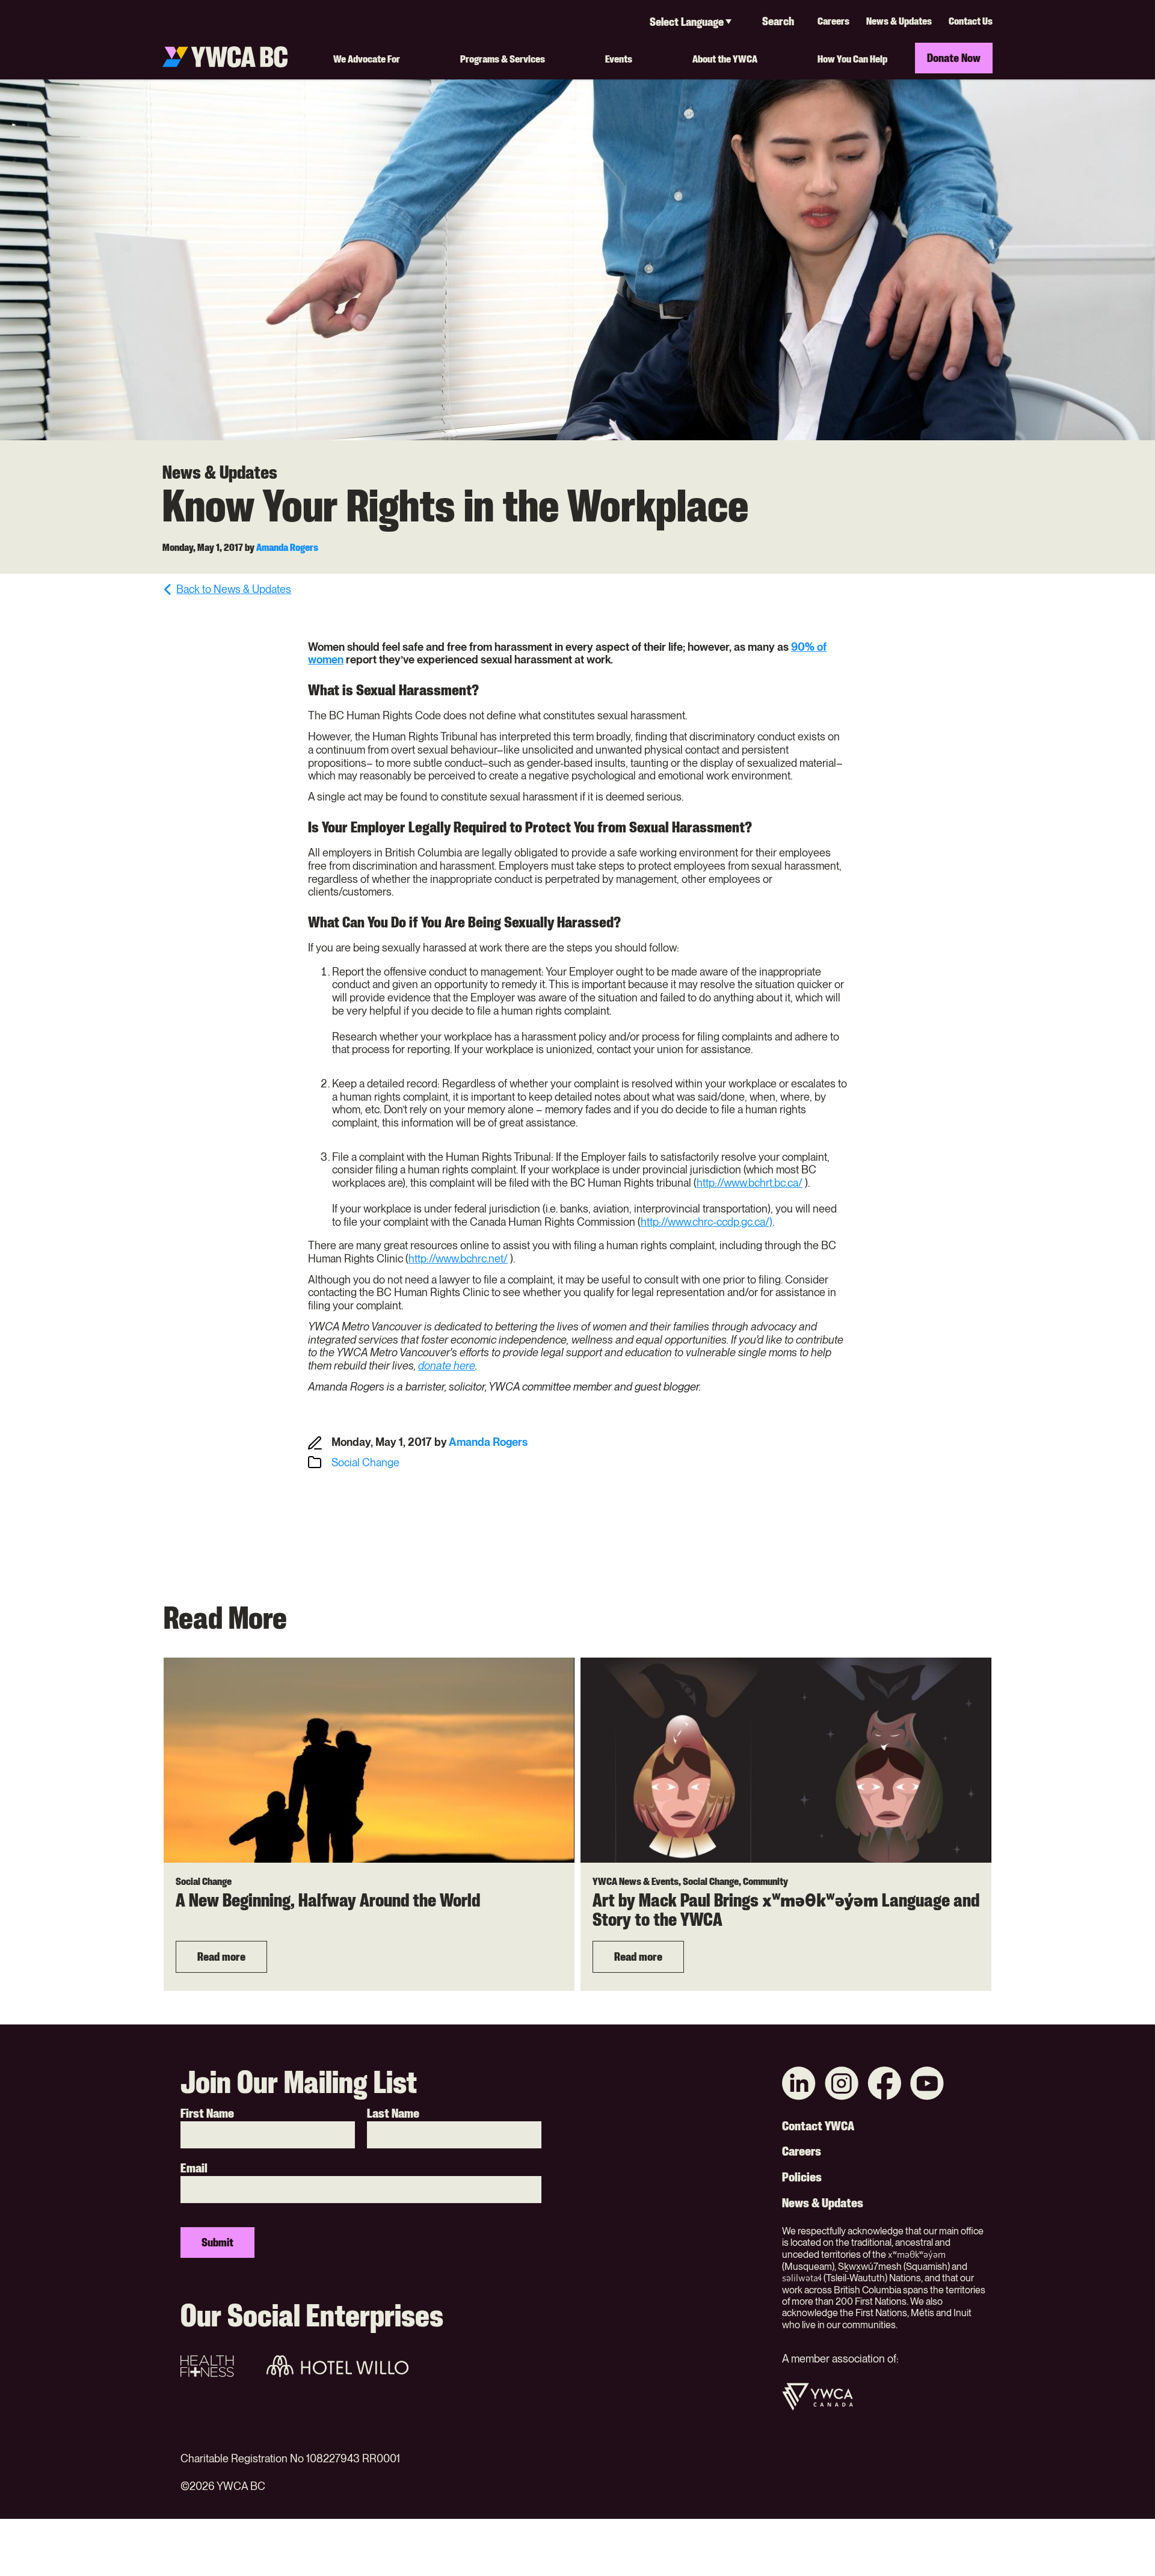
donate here (447, 1366)
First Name (207, 2113)
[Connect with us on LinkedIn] (799, 2085)
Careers (833, 21)
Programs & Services (503, 59)
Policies (802, 2177)
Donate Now (954, 58)
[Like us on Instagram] (842, 2085)
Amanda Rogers (287, 547)
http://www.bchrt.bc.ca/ (750, 1183)
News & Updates (899, 21)
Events (619, 59)
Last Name (393, 2113)
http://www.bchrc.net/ (458, 1259)
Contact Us (971, 21)
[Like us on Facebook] (884, 2085)
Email (194, 2168)
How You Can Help (852, 59)
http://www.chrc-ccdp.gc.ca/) (707, 1222)
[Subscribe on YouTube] (927, 2085)
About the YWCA (725, 59)
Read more (221, 1957)
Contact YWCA (818, 2126)
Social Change (365, 1462)
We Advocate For (367, 59)
